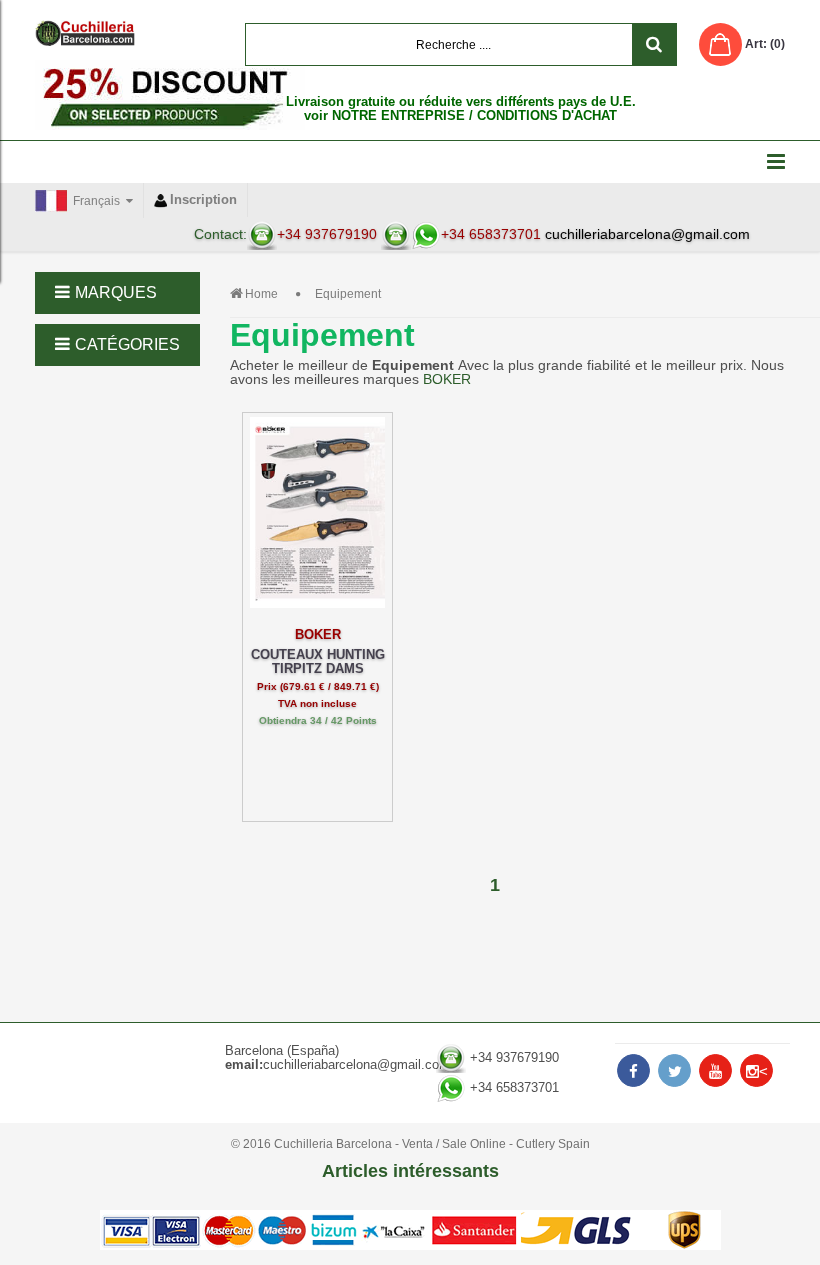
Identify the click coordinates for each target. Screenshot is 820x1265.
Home (261, 294)
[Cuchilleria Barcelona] (85, 33)
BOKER (447, 379)
